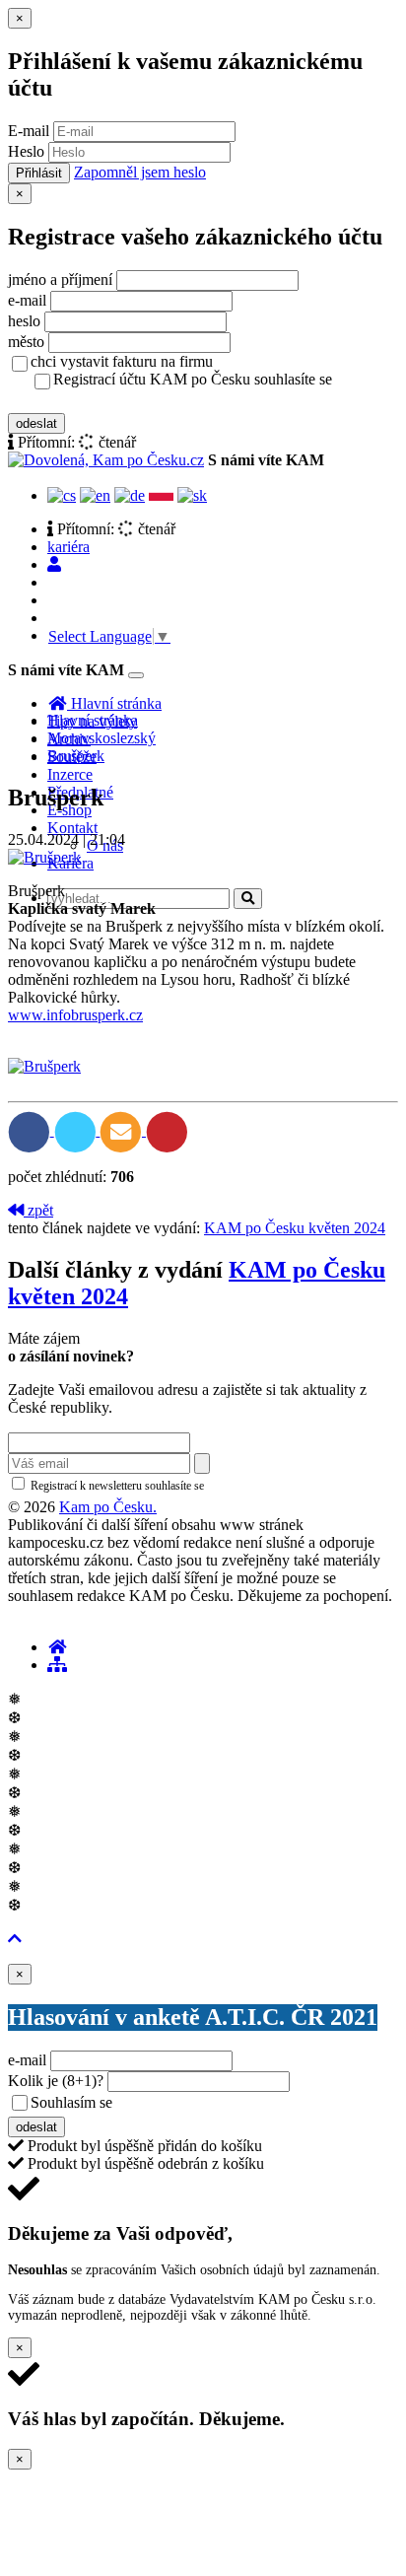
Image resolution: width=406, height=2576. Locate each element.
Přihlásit (39, 173)
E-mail (29, 131)
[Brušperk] (44, 857)
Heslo (26, 151)
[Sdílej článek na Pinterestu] (167, 1130)
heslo (24, 321)
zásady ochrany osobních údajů (131, 400)
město (26, 342)
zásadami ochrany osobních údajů (290, 1486)
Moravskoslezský (101, 738)
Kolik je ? (56, 2081)
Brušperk (76, 756)
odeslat (36, 423)
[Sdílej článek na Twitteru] (77, 1130)
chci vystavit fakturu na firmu (122, 361)
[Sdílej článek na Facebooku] (31, 1130)
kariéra (68, 547)
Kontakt (72, 828)
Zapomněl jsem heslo (140, 172)
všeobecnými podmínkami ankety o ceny (256, 2104)
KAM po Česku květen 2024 (295, 1228)
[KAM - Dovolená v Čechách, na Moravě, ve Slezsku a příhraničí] (57, 1647)
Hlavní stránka (93, 720)
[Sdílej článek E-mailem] (123, 1130)
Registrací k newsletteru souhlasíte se (198, 1486)
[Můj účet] (54, 564)
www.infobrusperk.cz (75, 1015)
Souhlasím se (210, 2102)
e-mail (27, 300)
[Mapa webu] (57, 1665)
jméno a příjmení (60, 279)
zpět (38, 1210)
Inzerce (70, 774)
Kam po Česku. (108, 1507)
